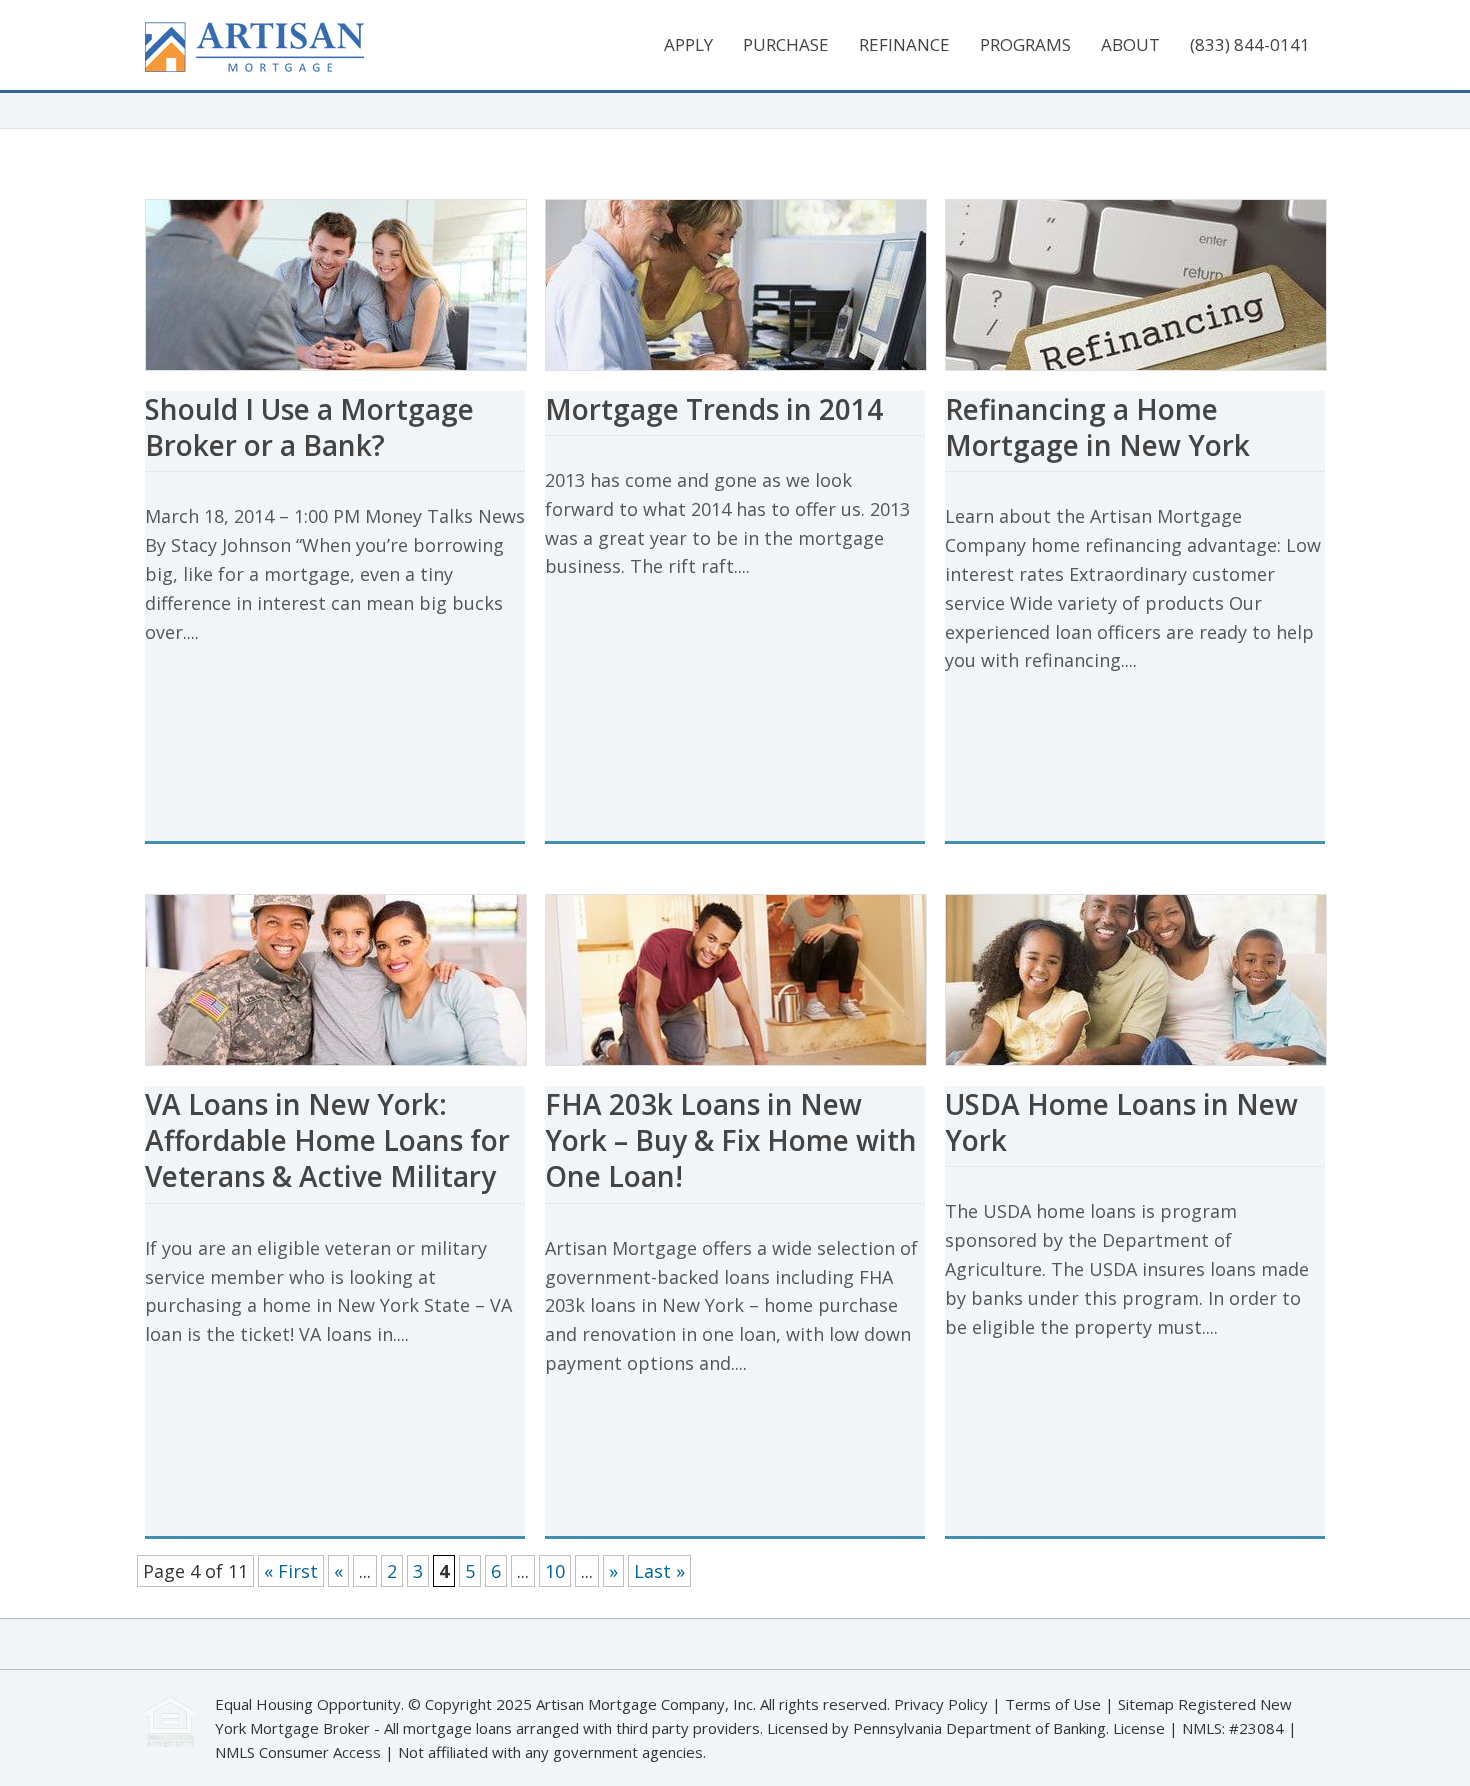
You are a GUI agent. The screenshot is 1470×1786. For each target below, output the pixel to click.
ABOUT (1130, 44)
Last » (659, 1571)
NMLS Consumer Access (298, 1752)
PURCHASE (786, 44)
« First (291, 1571)
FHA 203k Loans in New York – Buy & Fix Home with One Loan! (731, 1140)
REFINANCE (904, 44)
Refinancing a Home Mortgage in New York (1097, 427)
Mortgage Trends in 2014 (714, 409)
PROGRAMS (1025, 44)
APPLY (688, 44)
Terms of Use (1053, 1704)
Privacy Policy (941, 1704)
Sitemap (1148, 1704)
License (1139, 1728)
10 (555, 1571)
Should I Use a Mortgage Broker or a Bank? (309, 427)
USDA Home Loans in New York (1121, 1122)
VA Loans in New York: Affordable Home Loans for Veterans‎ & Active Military (327, 1140)
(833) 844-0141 (1250, 44)
